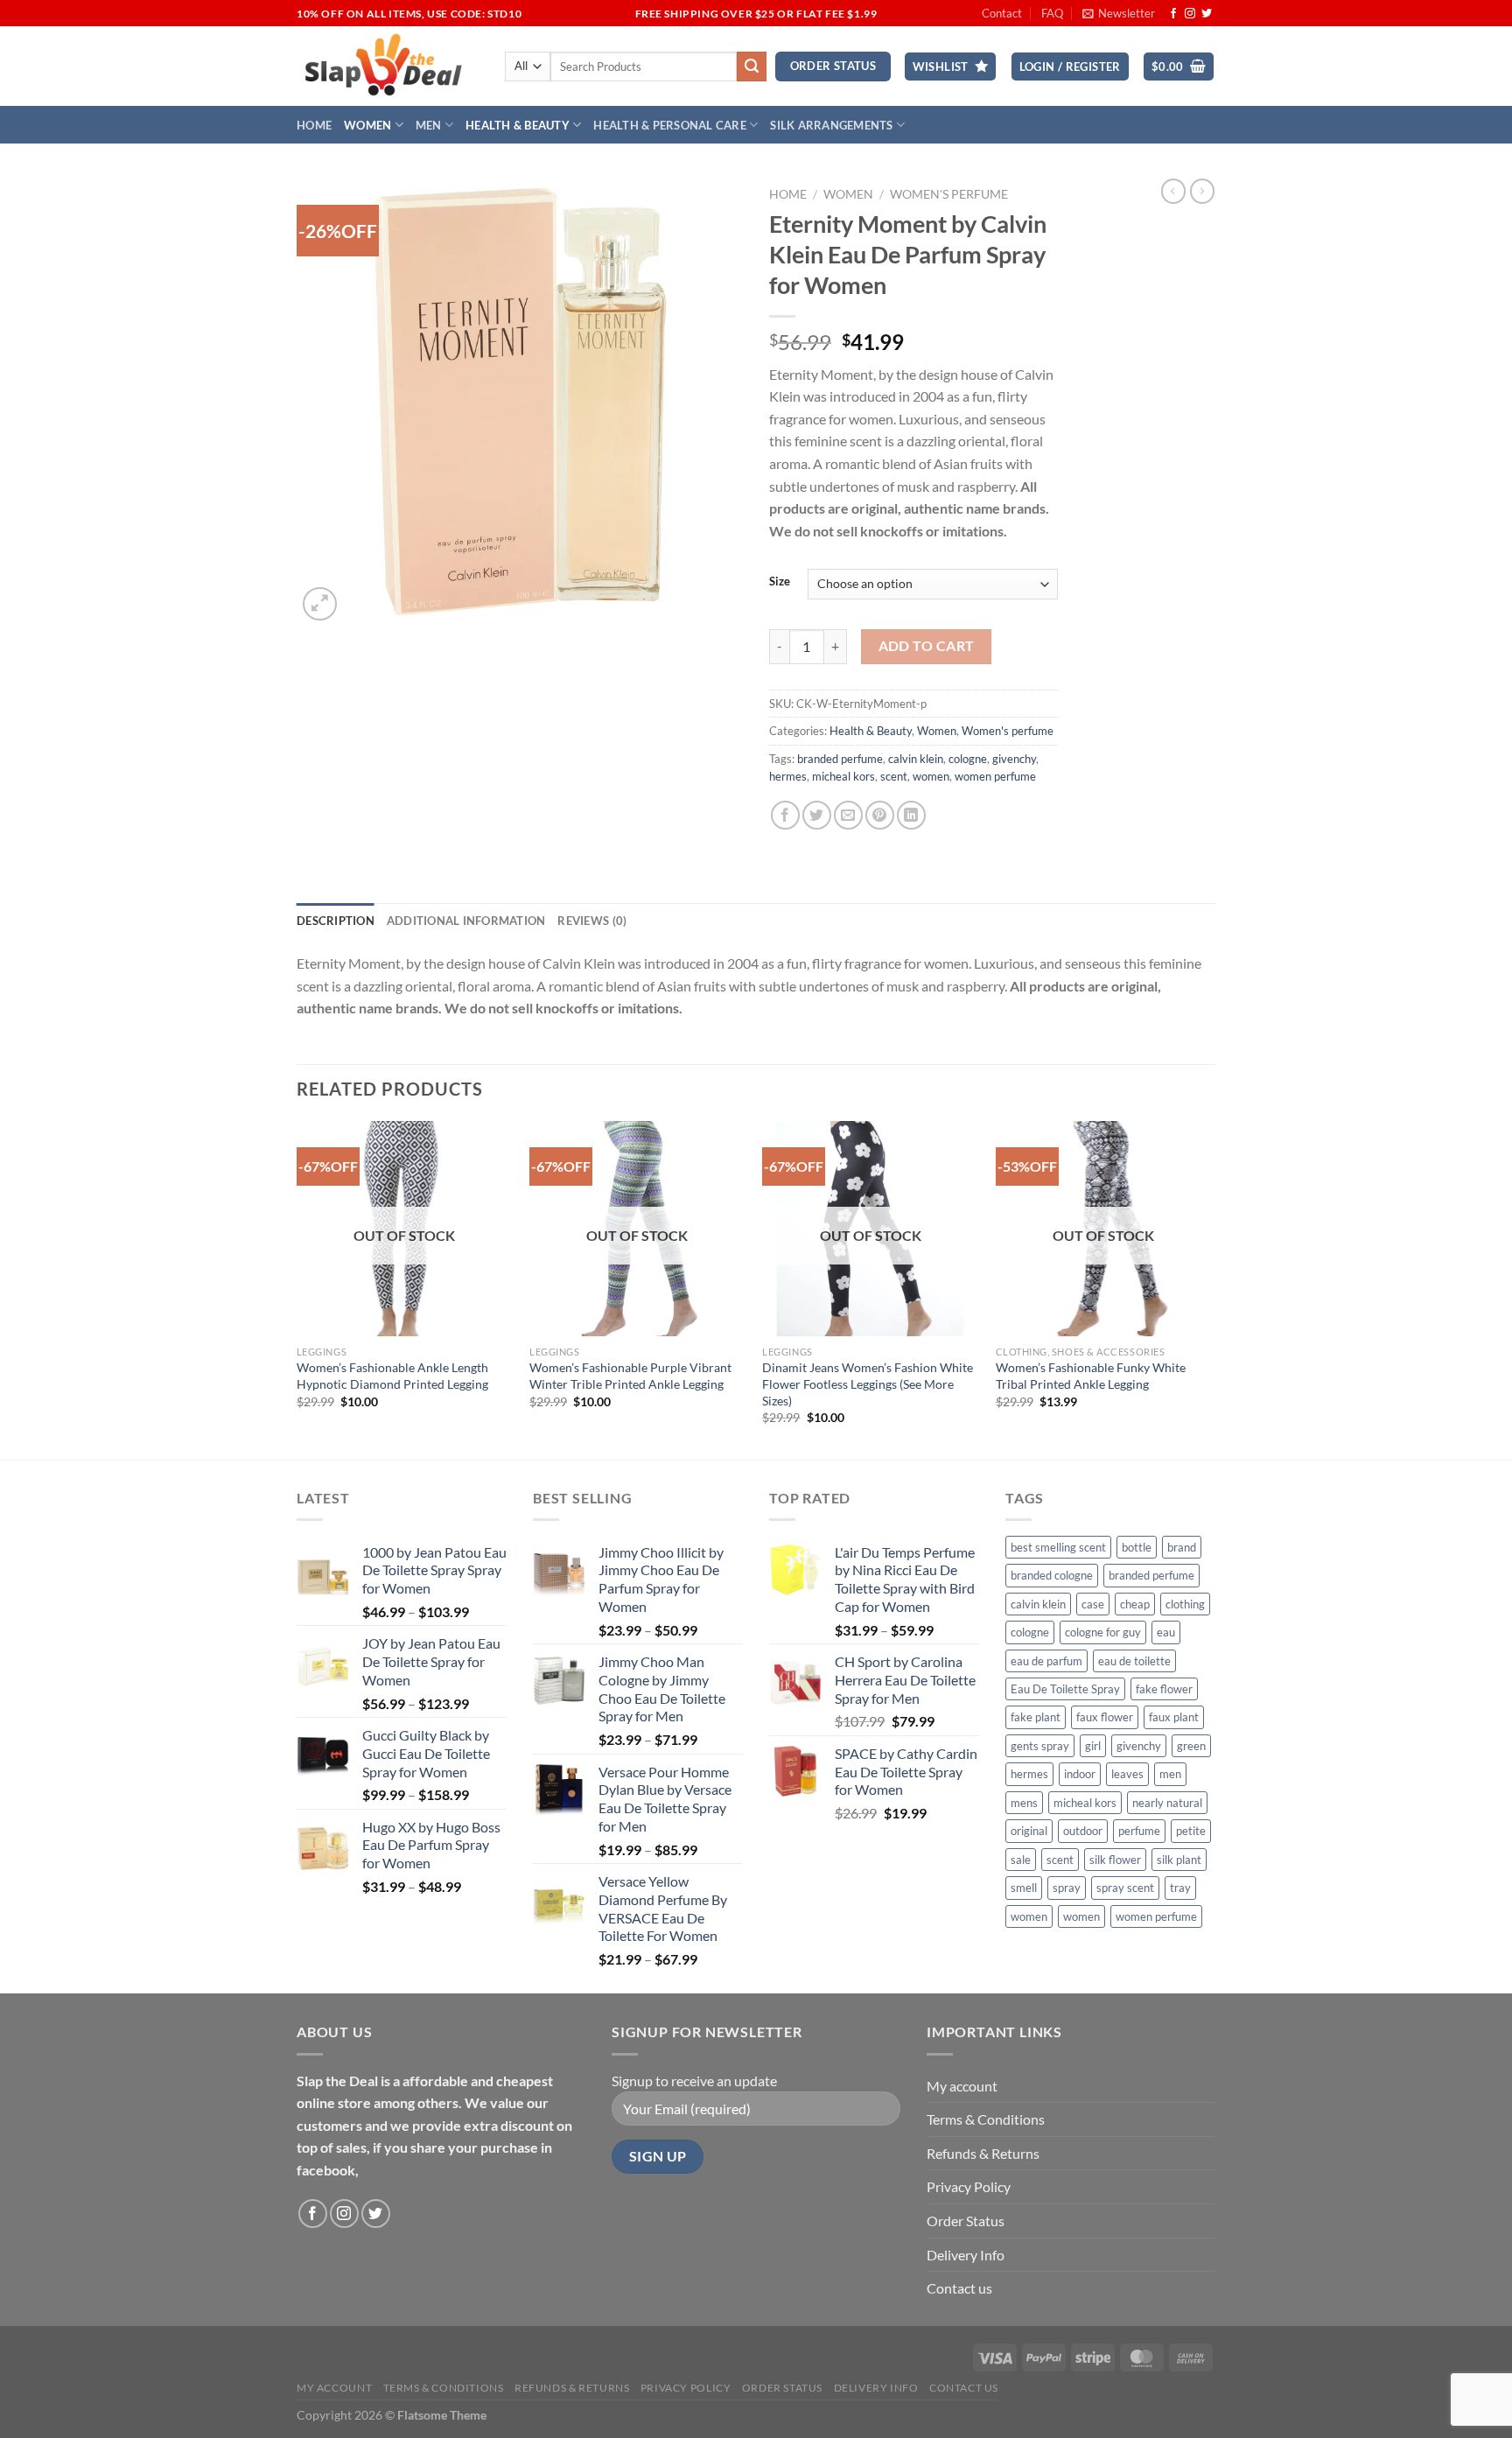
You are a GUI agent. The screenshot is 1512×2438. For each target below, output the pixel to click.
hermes (788, 776)
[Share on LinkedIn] (911, 815)
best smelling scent (1058, 1547)
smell (1024, 1888)
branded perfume (840, 759)
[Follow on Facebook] (1173, 14)
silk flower (1115, 1860)
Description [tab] (336, 921)
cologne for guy (1103, 1632)
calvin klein (916, 759)
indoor (1080, 1774)
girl (1093, 1746)
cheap (1135, 1604)
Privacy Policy (969, 2186)
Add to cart (927, 646)
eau (1166, 1632)
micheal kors (843, 776)
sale (1021, 1860)
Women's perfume (949, 194)
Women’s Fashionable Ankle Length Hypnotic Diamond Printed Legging (392, 1376)
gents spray (1040, 1746)
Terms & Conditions (986, 2119)
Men (429, 125)
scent (894, 776)
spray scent (1125, 1888)
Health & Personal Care (670, 125)
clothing (1185, 1604)
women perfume (995, 776)
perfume (1139, 1831)
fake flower (1164, 1689)
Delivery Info (966, 2255)
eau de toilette (1134, 1661)
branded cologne (1052, 1575)
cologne (968, 759)
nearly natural (1167, 1803)
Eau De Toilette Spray (1065, 1689)
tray (1180, 1888)
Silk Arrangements (831, 125)
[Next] (1210, 1289)
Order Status (966, 2221)
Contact (1002, 13)
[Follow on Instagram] (1190, 14)
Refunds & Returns (983, 2153)
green (1191, 1746)
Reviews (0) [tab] (592, 921)
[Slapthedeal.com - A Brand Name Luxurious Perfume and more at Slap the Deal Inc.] (384, 66)
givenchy (1014, 759)
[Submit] (752, 67)
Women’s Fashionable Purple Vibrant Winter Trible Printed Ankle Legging (630, 1376)
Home (314, 125)
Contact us (959, 2288)
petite (1191, 1831)
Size (780, 582)
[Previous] (297, 1289)
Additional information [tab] (466, 921)
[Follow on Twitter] (1207, 14)
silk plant (1179, 1860)
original (1029, 1831)
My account (962, 2086)
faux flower (1105, 1717)
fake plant (1036, 1717)
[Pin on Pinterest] (880, 815)
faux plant (1174, 1717)
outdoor (1083, 1831)
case (1093, 1604)
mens (1024, 1803)
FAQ (1052, 13)
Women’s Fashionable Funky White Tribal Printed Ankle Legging (1091, 1376)
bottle (1137, 1547)
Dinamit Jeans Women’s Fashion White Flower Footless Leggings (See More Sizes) (868, 1384)
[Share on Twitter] (817, 815)
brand (1182, 1547)
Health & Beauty (518, 125)
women (931, 776)
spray (1067, 1888)
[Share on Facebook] (785, 815)
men (1170, 1774)
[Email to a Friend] (848, 815)
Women (367, 125)
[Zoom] (320, 604)
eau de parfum (1046, 1661)
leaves (1127, 1774)
